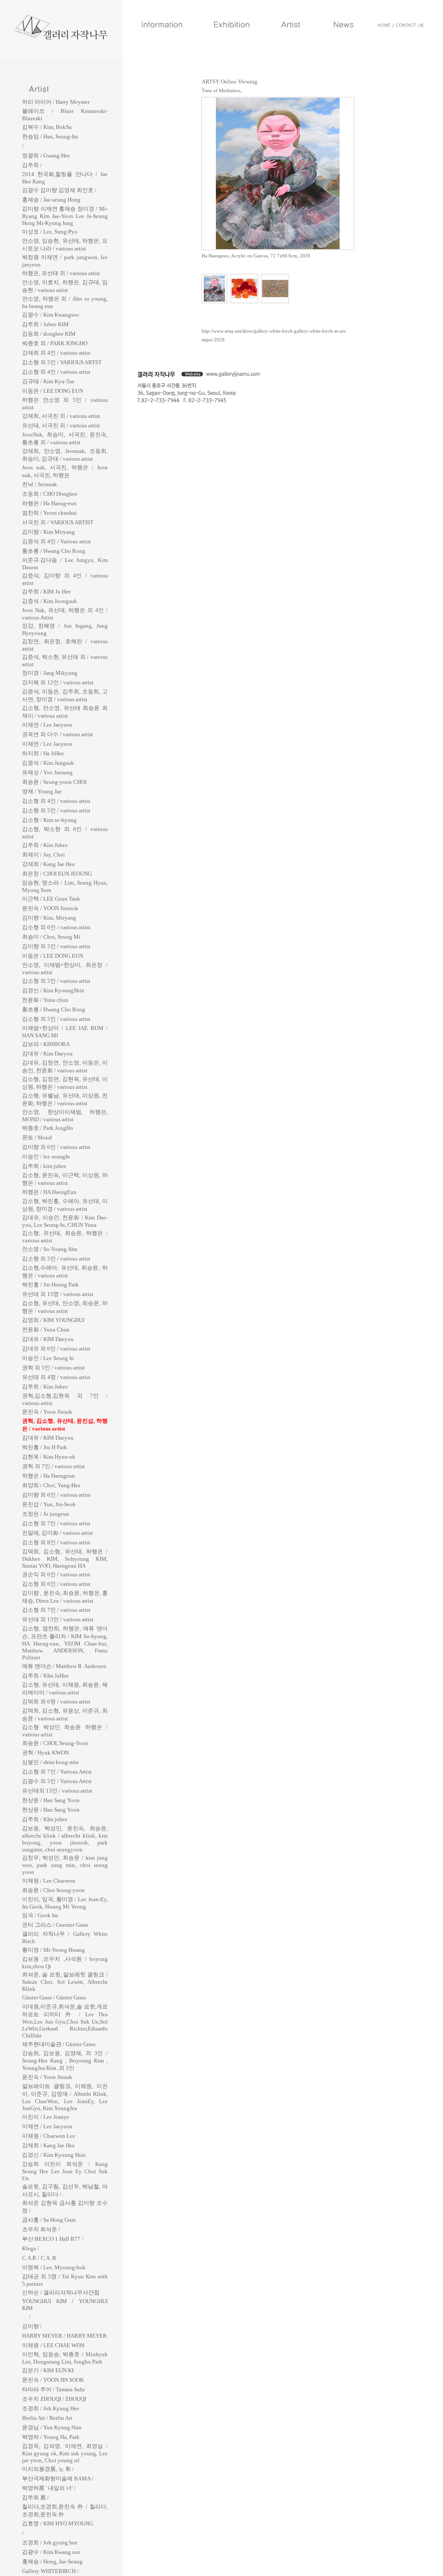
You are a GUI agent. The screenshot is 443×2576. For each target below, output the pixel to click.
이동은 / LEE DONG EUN (53, 391)
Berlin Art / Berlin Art (47, 2418)
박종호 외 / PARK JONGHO (55, 343)
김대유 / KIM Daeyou (48, 1339)
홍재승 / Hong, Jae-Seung (52, 2562)
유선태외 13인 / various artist (57, 1791)
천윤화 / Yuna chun (45, 1000)
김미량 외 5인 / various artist (56, 946)
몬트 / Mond (37, 1137)
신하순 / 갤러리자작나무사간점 (61, 2292)
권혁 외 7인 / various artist (53, 1466)
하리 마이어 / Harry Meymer (56, 102)
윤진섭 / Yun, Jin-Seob (49, 1504)
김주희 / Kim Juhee (45, 845)
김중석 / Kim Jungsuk (48, 763)
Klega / (30, 2248)
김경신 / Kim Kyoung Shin (54, 2155)
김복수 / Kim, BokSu (47, 127)
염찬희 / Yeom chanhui (50, 513)
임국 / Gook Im (40, 1915)
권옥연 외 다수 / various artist (58, 734)
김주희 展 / (35, 2497)
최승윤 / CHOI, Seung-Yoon (55, 1743)
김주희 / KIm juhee (45, 1819)
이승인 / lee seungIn (46, 1156)
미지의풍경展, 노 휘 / (48, 2469)
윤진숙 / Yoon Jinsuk (47, 1412)
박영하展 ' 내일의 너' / (49, 2488)
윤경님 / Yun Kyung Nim (52, 2427)
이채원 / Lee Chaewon (49, 1881)
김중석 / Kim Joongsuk (50, 601)
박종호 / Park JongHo (48, 1128)
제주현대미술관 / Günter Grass (59, 2044)
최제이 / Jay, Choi (43, 855)
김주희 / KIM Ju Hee (47, 592)
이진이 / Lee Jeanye (46, 2117)
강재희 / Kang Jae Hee (48, 864)
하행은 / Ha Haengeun (48, 1476)
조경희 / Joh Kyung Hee (51, 2408)
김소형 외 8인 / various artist (56, 1542)
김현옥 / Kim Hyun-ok (49, 1457)
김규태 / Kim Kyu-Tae (48, 381)
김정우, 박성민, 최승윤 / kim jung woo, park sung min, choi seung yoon (65, 1865)
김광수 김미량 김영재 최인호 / (59, 190)
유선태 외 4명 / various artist (56, 1377)
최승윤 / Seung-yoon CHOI (54, 782)
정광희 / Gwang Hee (46, 156)
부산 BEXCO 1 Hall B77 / (53, 2239)
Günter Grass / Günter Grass (54, 1997)
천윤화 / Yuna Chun (46, 1330)
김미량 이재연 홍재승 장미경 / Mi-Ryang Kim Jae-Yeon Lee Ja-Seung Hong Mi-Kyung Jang (65, 216)
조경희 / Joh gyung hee (50, 2542)
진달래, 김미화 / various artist (58, 1533)
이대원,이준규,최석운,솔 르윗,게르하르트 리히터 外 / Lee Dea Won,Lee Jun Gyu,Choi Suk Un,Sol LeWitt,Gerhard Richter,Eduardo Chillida (65, 2021)
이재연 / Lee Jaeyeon (47, 725)
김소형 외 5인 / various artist (56, 810)
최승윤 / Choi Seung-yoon (53, 1890)
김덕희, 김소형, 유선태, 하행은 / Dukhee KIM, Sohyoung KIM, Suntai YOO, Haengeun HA (65, 1559)
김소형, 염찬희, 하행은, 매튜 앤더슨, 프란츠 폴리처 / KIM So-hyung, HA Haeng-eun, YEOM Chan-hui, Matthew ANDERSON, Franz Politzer (65, 1643)
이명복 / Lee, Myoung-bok (54, 2267)
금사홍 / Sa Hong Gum (49, 2220)
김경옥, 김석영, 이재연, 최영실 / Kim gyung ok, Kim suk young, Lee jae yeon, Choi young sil (65, 2453)
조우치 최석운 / (41, 2229)
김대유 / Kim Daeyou (47, 1054)
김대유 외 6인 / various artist (56, 1349)
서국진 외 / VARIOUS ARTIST (58, 522)
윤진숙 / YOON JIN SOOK (53, 2380)
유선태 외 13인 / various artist (58, 1619)
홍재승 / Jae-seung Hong (51, 200)
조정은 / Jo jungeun (46, 1514)
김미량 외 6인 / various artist (56, 1147)
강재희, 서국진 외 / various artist (61, 416)
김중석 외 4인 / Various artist (56, 541)
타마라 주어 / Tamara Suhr (53, 2389)
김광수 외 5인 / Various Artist (57, 1781)
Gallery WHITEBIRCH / (50, 2571)
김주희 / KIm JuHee (45, 1676)
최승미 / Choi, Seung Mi (51, 937)
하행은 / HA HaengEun (49, 1192)
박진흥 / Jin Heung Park (50, 1285)
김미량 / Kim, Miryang (49, 918)
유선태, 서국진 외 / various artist (61, 425)
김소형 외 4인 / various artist (56, 372)
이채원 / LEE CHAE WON (53, 2345)
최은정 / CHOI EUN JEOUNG (57, 874)
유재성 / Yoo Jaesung (47, 772)
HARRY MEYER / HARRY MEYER (64, 2336)
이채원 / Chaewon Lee (49, 2136)
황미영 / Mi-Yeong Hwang (53, 1950)
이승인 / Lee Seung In (48, 1358)
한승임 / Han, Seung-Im (50, 136)
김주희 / (32, 165)
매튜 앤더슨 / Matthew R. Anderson (64, 1666)
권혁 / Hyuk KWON (45, 1753)
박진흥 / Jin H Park (45, 1447)
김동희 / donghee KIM (49, 334)
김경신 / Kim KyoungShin (53, 990)
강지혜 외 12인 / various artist (58, 682)
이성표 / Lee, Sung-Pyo (50, 232)
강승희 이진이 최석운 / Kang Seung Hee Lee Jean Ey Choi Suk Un (65, 2171)
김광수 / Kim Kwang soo (51, 2552)
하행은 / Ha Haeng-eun (49, 503)
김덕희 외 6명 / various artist (56, 1702)
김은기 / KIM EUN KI (48, 2370)
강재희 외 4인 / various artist (56, 353)
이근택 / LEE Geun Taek (51, 899)
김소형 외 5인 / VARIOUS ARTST (62, 362)
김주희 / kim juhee (44, 1166)
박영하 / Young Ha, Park (51, 2437)
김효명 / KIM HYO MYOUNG (58, 2523)
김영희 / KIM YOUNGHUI (53, 1320)
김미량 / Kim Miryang (48, 532)
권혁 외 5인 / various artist (53, 1368)
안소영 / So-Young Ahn (50, 1249)
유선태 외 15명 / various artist (58, 1294)
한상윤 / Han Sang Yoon (51, 1800)
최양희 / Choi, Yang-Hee (51, 1485)
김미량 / (32, 2326)
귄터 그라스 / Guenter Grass (55, 1925)
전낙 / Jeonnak (40, 484)
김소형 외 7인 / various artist (56, 1523)
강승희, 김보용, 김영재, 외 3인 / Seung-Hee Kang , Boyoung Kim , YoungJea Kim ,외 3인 (65, 2061)
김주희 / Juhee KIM (45, 324)
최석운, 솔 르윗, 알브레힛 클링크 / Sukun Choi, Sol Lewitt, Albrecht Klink (65, 1982)
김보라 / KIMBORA (46, 1044)
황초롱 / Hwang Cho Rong (54, 551)
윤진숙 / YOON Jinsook (50, 908)
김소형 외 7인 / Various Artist (57, 1772)
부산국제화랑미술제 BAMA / (58, 2478)
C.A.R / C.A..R (39, 2258)
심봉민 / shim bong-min (50, 1762)
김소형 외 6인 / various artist (56, 927)
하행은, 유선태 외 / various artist (61, 273)
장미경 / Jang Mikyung (50, 673)
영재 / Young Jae (42, 791)
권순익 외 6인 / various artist (56, 1574)
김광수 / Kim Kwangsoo (51, 315)
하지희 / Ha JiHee (43, 753)
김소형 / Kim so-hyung (49, 820)
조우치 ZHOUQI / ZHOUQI (54, 2399)
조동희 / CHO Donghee (50, 494)
